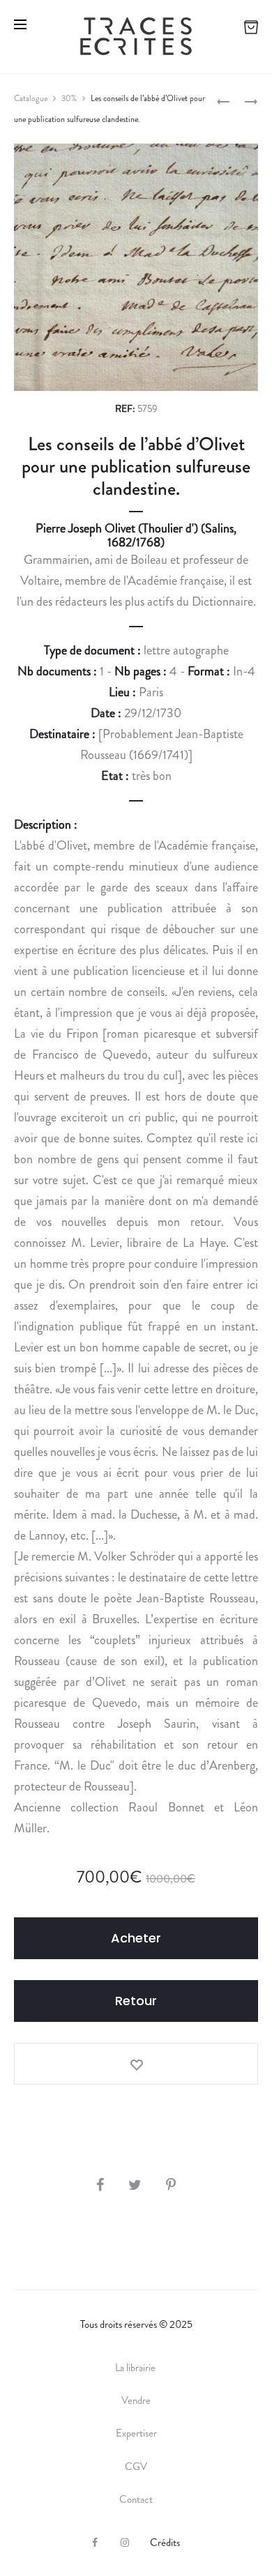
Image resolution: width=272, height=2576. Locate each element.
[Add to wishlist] (136, 2064)
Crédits (165, 2543)
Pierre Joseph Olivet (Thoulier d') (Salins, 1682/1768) (136, 535)
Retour (136, 2001)
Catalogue (31, 98)
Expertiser (136, 2433)
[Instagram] (125, 2543)
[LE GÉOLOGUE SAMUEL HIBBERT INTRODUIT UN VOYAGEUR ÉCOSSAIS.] (223, 100)
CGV (136, 2467)
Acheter (136, 1938)
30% (69, 98)
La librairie (136, 2368)
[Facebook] (95, 2543)
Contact (136, 2499)
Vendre (136, 2400)
